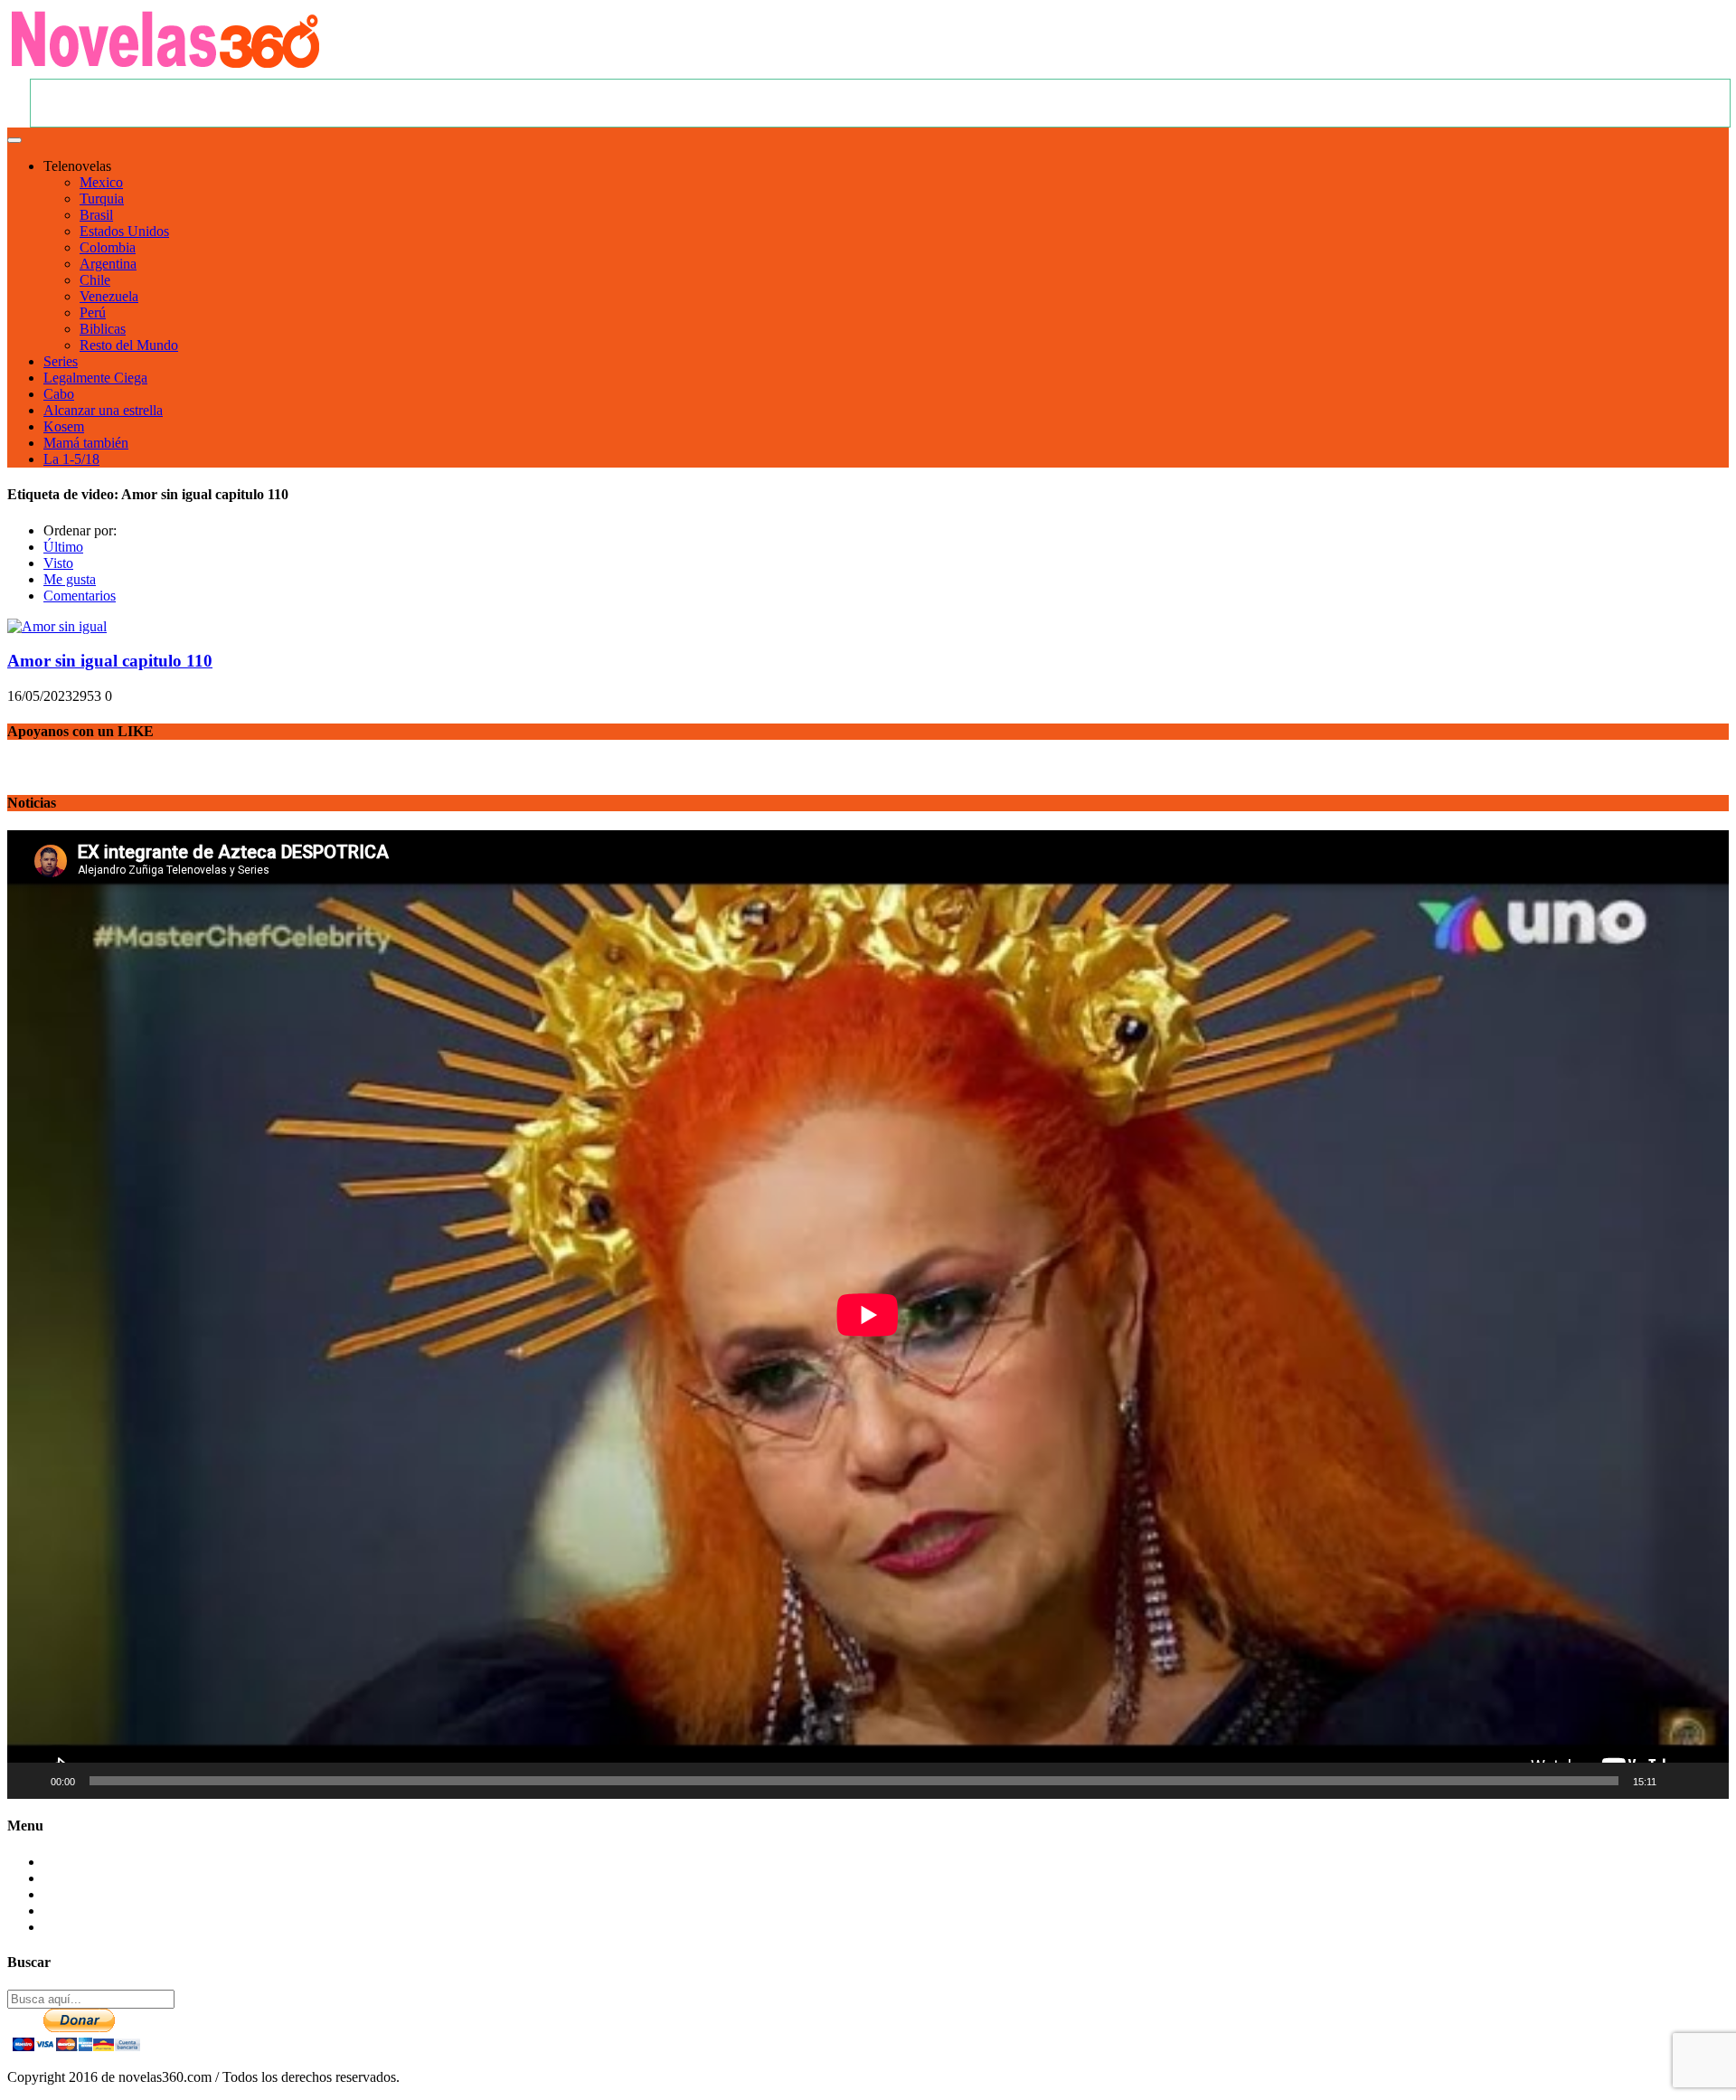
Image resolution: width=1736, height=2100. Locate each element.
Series (61, 361)
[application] (868, 1315)
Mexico (101, 182)
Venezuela (109, 296)
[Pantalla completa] (1705, 1781)
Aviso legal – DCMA (105, 1927)
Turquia (102, 199)
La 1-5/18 (71, 459)
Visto (58, 563)
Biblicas (103, 329)
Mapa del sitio (84, 1894)
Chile (95, 280)
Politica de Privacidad (105, 1911)
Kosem (64, 426)
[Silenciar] (1676, 1781)
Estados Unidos (124, 231)
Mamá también (86, 443)
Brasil (96, 215)
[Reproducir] (31, 1781)
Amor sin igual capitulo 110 (110, 661)
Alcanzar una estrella (103, 410)
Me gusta (70, 579)
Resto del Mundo (129, 345)
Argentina (108, 264)
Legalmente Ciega (95, 378)
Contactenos (79, 1862)
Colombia (108, 247)
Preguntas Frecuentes (104, 1878)
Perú (93, 312)
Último (63, 547)
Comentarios (80, 596)
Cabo (59, 394)
